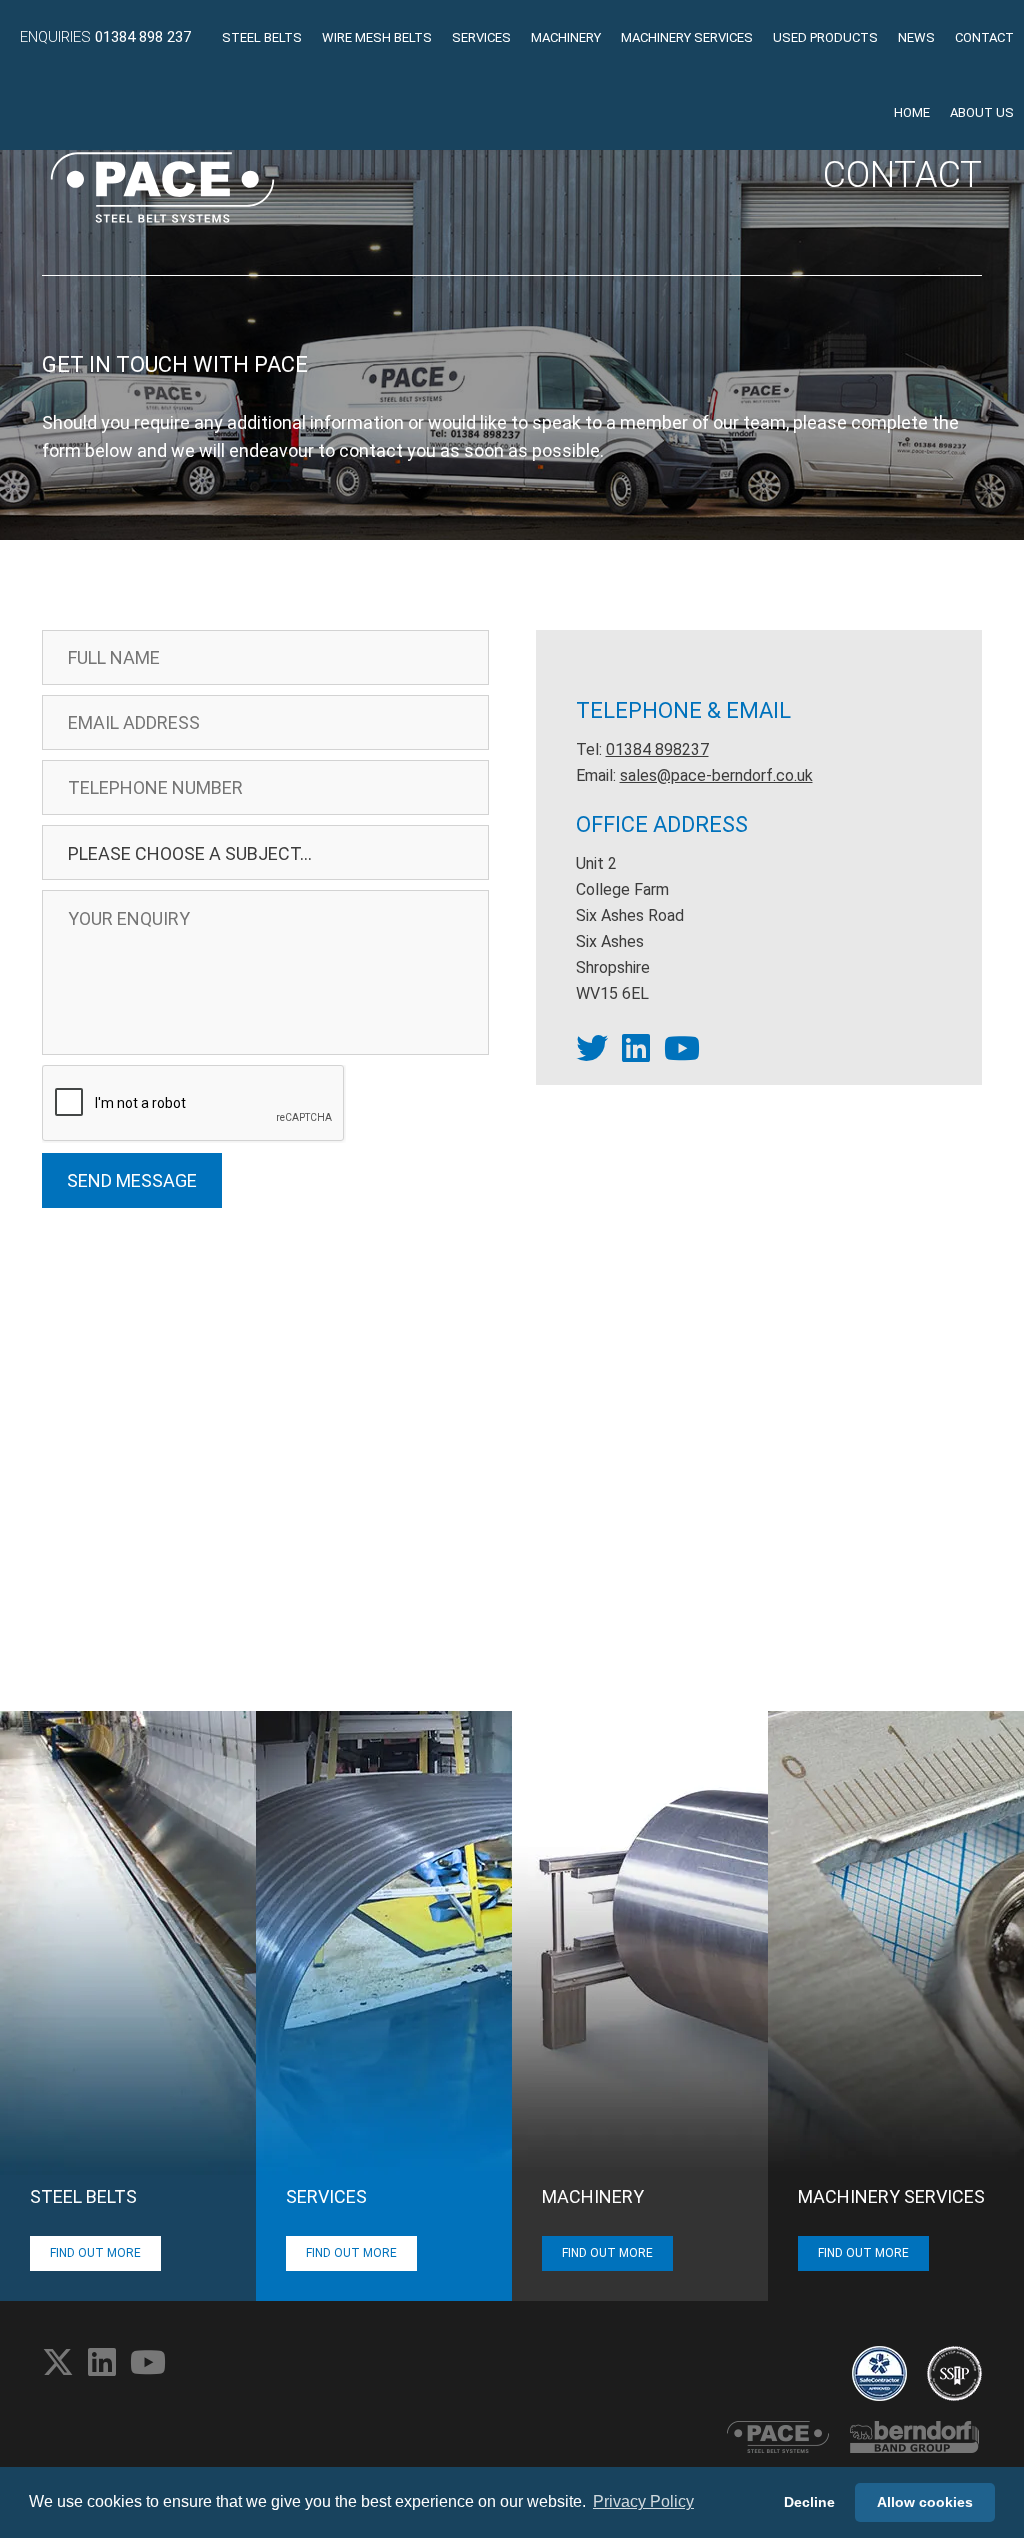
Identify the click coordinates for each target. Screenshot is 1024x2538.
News (916, 37)
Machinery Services (687, 37)
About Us (982, 112)
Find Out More (95, 2253)
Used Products (825, 37)
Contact (984, 37)
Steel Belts (262, 37)
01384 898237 (657, 749)
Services (481, 37)
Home (912, 112)
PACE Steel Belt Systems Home (162, 187)
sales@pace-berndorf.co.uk (716, 775)
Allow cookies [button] (925, 2502)
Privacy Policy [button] (643, 2501)
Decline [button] (809, 2502)
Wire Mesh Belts (377, 37)
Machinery (566, 37)
